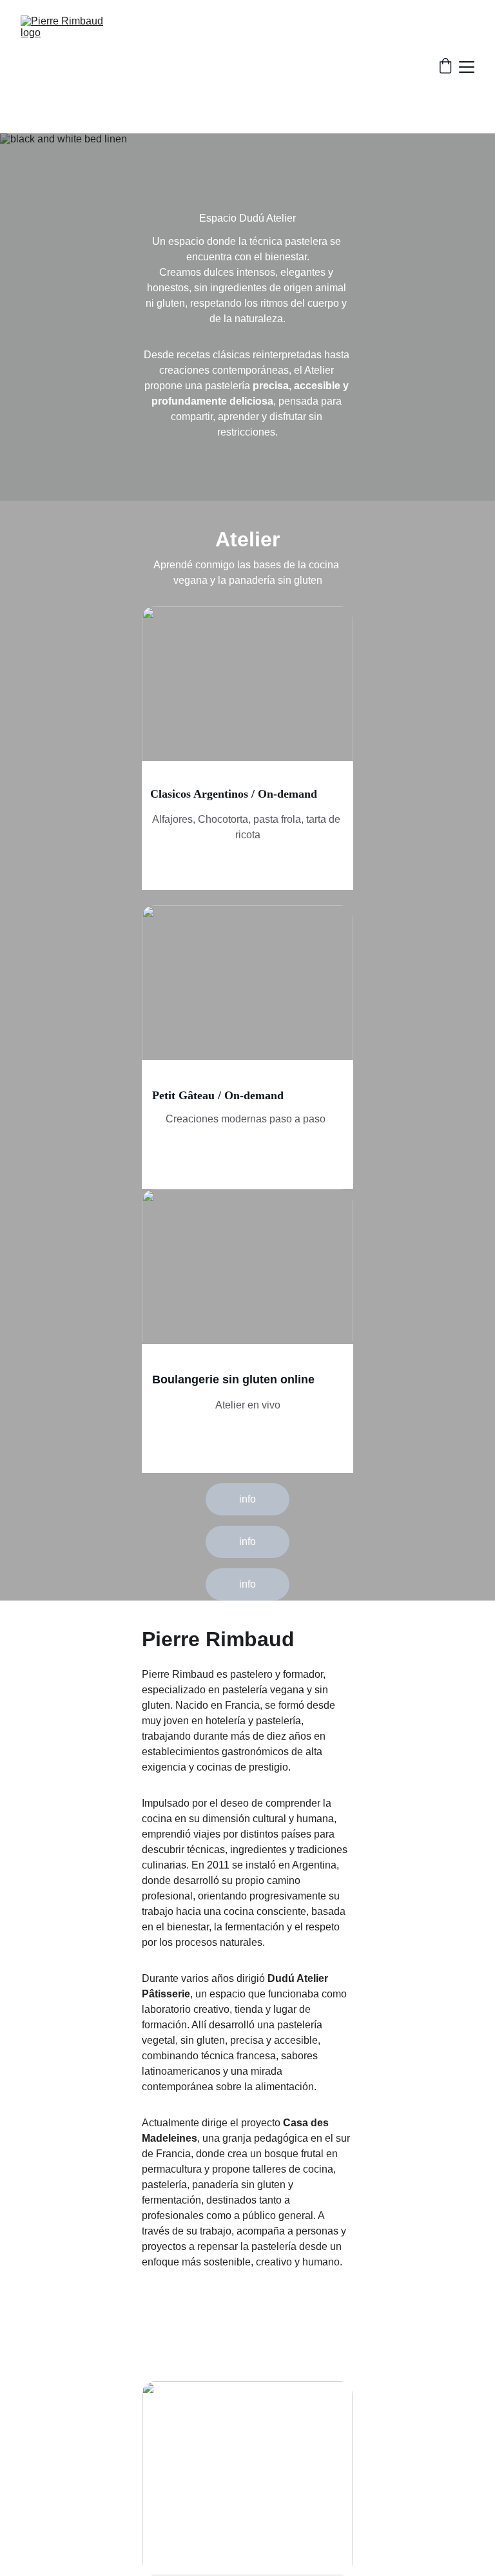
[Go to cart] (445, 67)
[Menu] (467, 67)
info (247, 1499)
